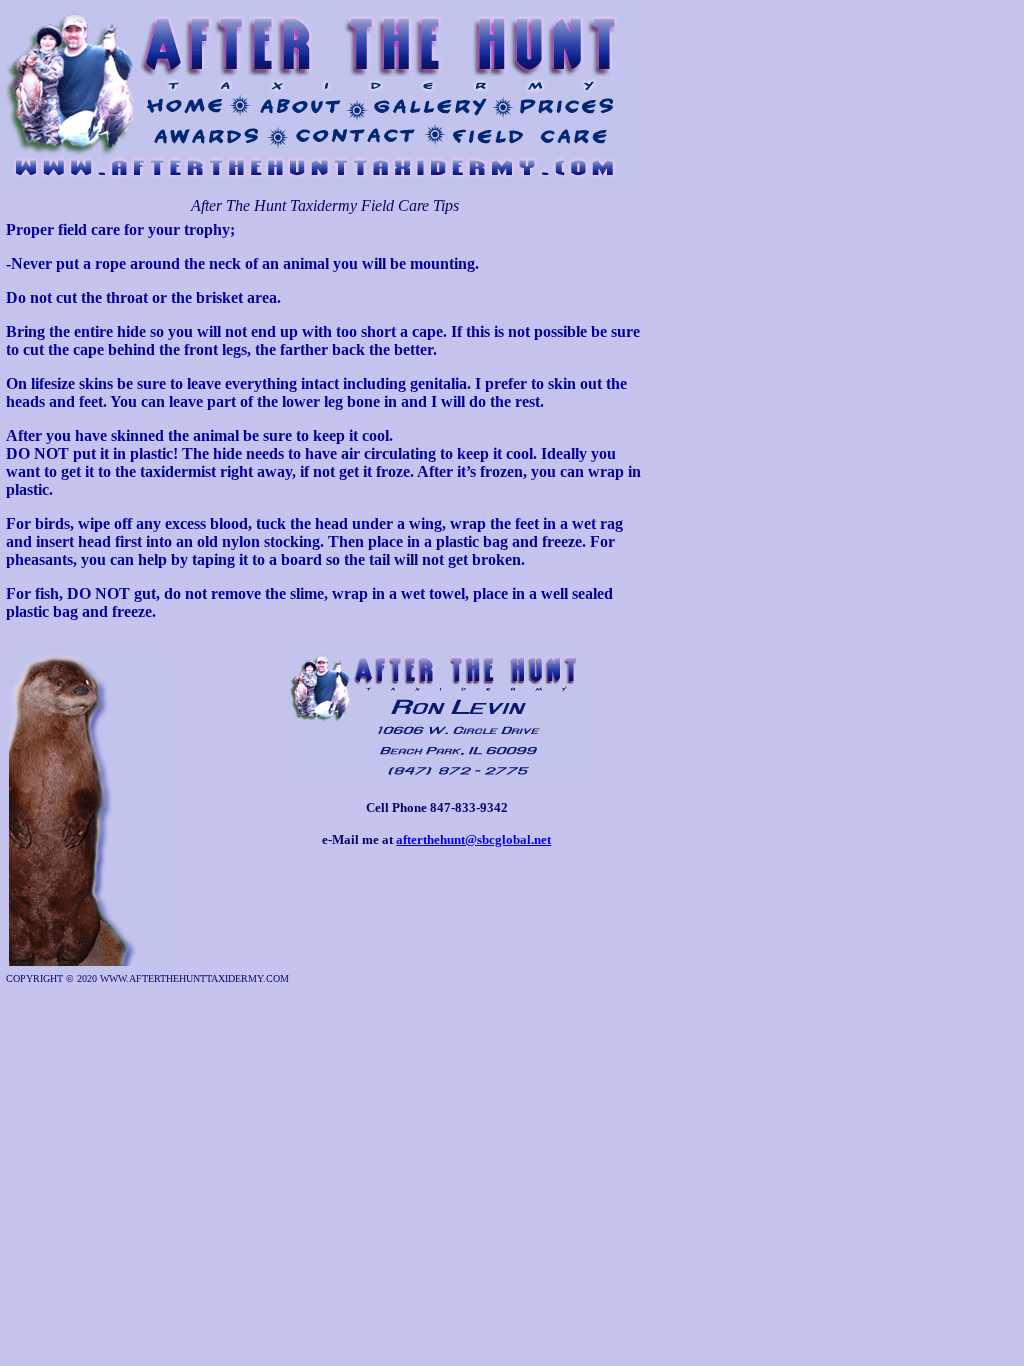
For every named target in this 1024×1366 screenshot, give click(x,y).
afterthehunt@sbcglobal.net (473, 839)
